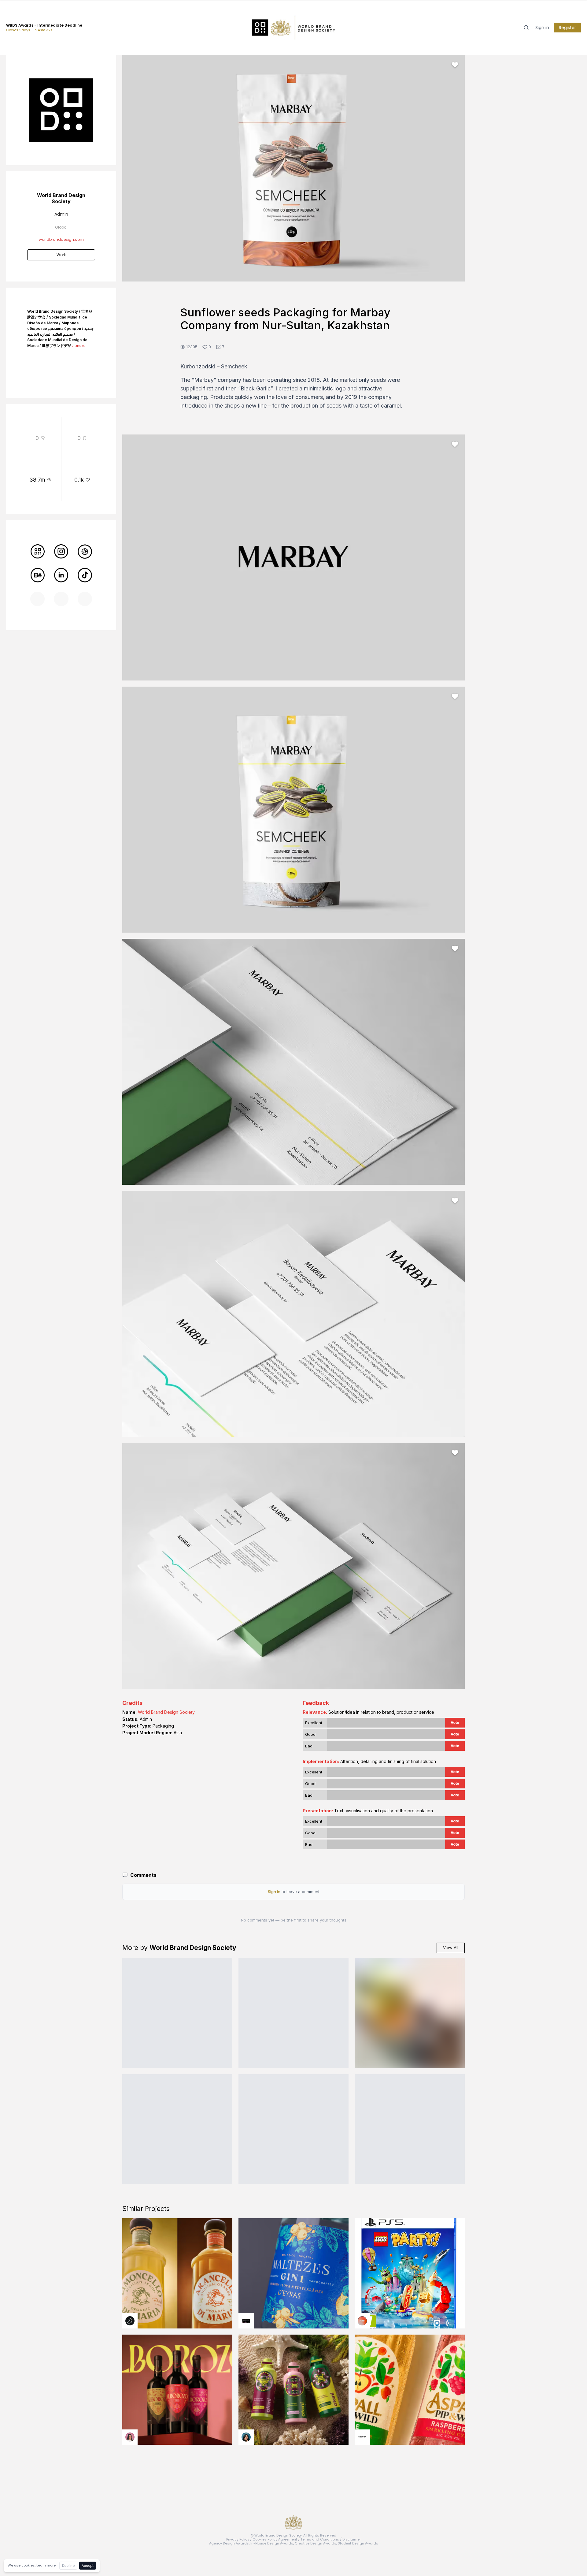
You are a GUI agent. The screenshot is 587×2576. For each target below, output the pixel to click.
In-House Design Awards (272, 2543)
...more (79, 346)
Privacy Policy (238, 2539)
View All (451, 1948)
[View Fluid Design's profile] (362, 2321)
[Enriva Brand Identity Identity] (293, 2013)
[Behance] (37, 575)
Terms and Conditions (320, 2539)
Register (567, 28)
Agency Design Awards (229, 2543)
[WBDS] (37, 552)
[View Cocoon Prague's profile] (362, 2437)
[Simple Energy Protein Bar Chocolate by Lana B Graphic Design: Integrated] (177, 2013)
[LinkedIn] (61, 575)
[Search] (526, 28)
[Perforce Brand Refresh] (177, 2129)
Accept (88, 2566)
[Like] (455, 65)
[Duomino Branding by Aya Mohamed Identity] (410, 2129)
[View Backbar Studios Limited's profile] (130, 2321)
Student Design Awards (358, 2543)
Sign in (542, 28)
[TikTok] (85, 575)
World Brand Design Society (166, 1712)
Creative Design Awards (316, 2543)
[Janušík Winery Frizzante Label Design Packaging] (410, 2013)
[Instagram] (61, 552)
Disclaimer (352, 2539)
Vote (455, 1722)
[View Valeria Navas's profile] (130, 2437)
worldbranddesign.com (61, 239)
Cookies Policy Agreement (275, 2539)
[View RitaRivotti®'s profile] (246, 2321)
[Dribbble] (85, 552)
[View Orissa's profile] (246, 2437)
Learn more (46, 2565)
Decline (68, 2566)
